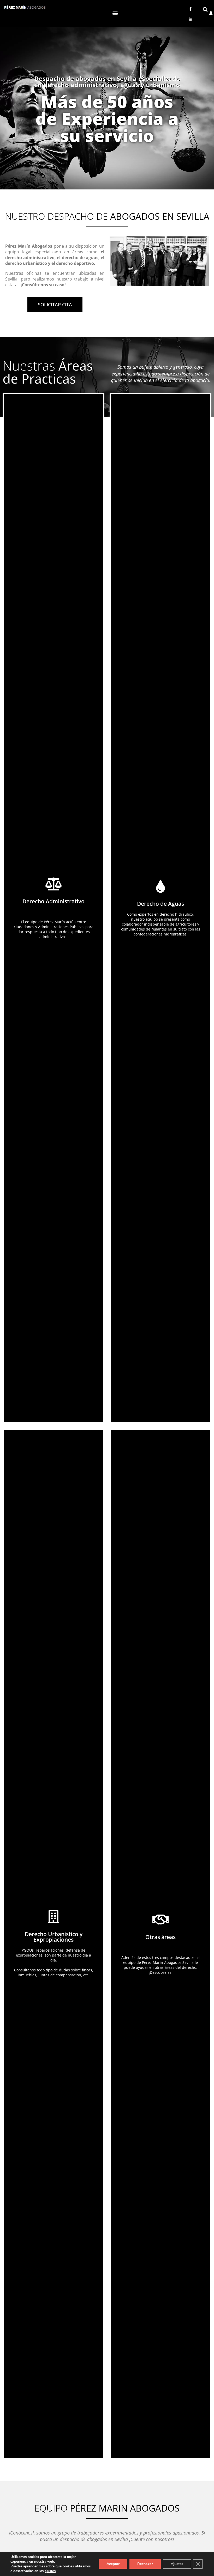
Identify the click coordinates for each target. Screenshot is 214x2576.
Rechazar (145, 2564)
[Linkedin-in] (190, 19)
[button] (115, 13)
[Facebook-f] (190, 9)
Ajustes (177, 2564)
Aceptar (113, 2564)
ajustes (50, 2571)
